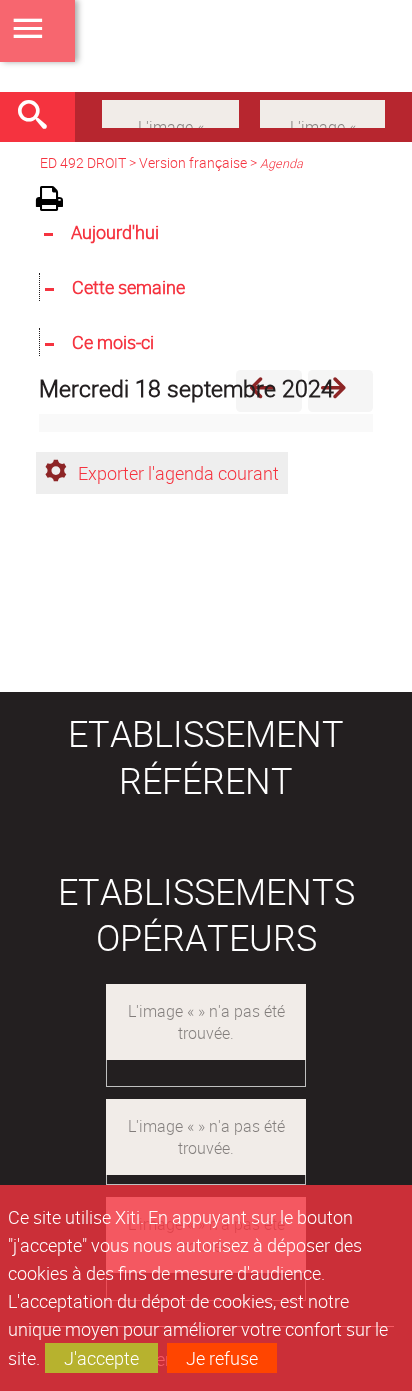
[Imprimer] (56, 201)
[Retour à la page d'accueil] (206, 46)
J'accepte (101, 1358)
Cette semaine (128, 287)
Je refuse (222, 1358)
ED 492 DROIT (83, 162)
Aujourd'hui (115, 232)
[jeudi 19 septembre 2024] (340, 390)
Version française (193, 162)
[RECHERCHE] (40, 117)
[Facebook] (170, 112)
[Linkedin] (322, 112)
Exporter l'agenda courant (178, 473)
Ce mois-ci (113, 342)
